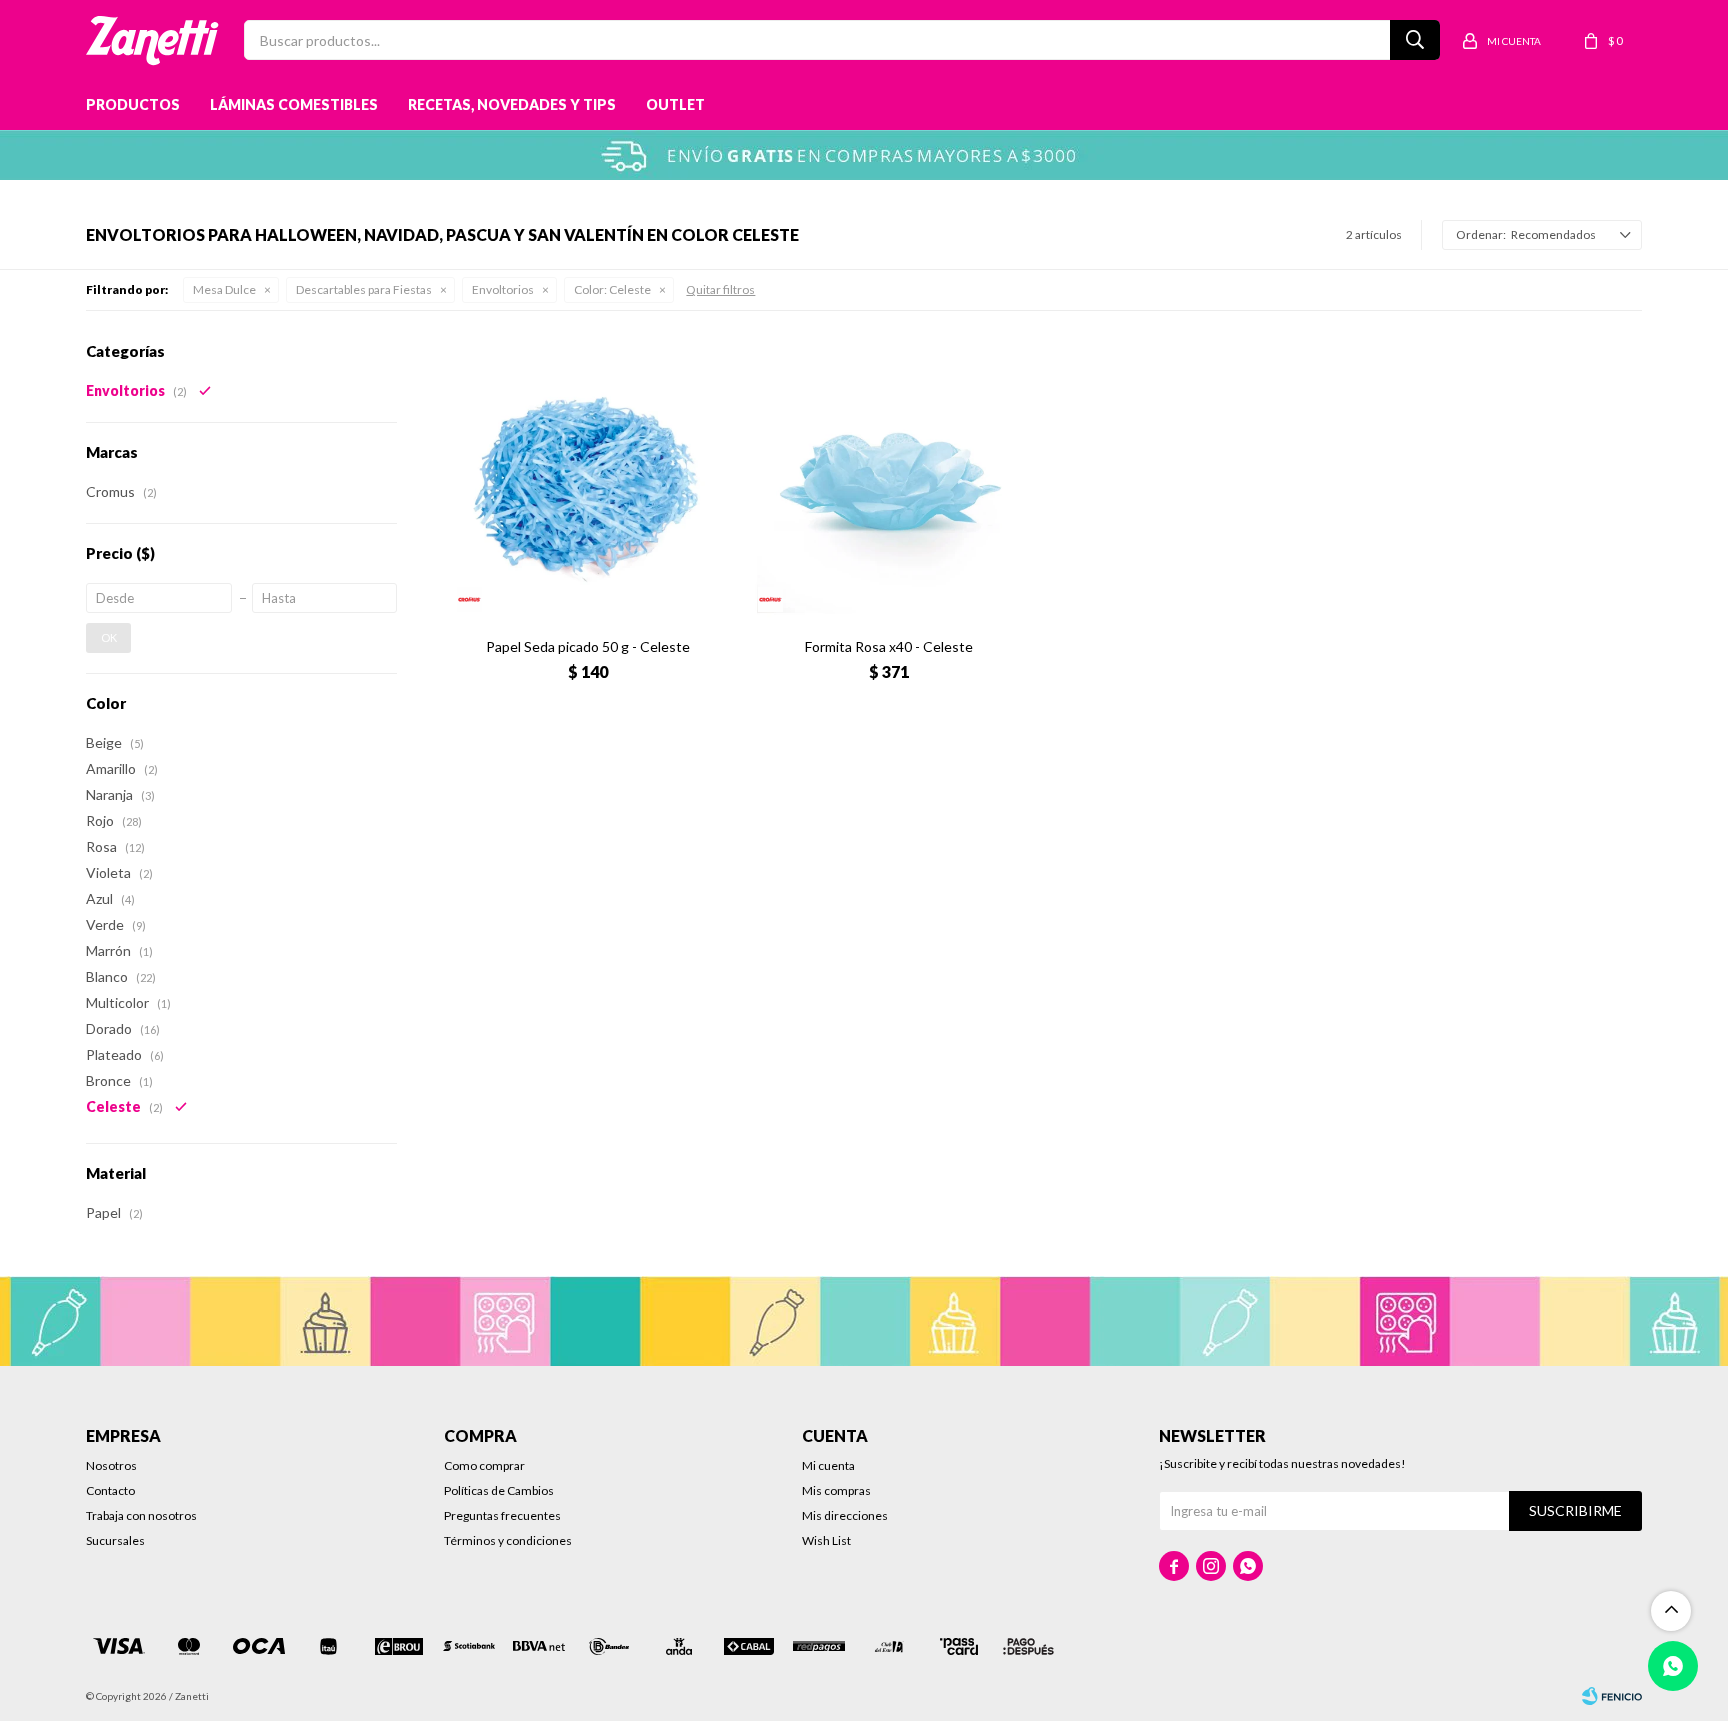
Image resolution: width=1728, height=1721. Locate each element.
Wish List (826, 1540)
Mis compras (836, 1490)
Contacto (110, 1490)
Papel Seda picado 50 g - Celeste (588, 646)
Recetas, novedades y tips (512, 104)
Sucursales (115, 1540)
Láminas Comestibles (294, 104)
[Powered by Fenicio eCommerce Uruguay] (1612, 1696)
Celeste (612, 289)
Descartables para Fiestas (364, 289)
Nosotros (111, 1465)
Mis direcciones (845, 1515)
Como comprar (484, 1465)
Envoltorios (503, 289)
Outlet (675, 104)
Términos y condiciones (508, 1540)
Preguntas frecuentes (502, 1515)
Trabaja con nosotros (141, 1515)
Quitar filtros (720, 289)
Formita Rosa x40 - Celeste (889, 646)
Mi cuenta (828, 1465)
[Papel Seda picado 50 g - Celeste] (587, 481)
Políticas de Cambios (499, 1490)
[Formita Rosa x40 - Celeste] (888, 481)
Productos (133, 104)
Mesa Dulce (224, 289)
